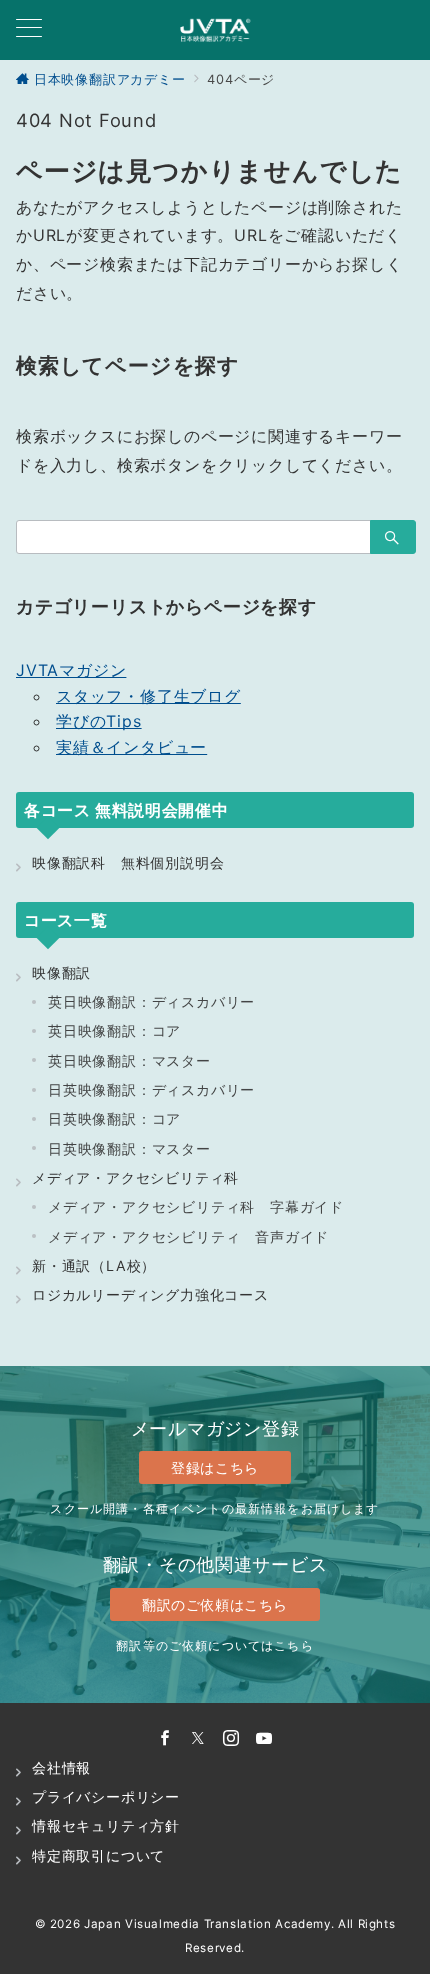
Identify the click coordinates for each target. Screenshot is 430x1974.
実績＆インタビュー (131, 747)
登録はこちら (214, 1467)
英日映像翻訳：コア (114, 1030)
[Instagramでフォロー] (231, 1739)
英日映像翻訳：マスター (129, 1060)
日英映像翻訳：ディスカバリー (151, 1089)
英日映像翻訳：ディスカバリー (151, 1001)
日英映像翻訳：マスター (129, 1148)
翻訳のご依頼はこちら (215, 1604)
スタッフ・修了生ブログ (148, 696)
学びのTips (99, 721)
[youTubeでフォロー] (264, 1739)
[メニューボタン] (29, 29)
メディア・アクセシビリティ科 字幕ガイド (196, 1206)
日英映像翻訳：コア (114, 1118)
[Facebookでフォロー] (165, 1739)
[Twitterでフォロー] (198, 1739)
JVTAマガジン (71, 670)
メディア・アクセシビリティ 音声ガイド (188, 1236)
